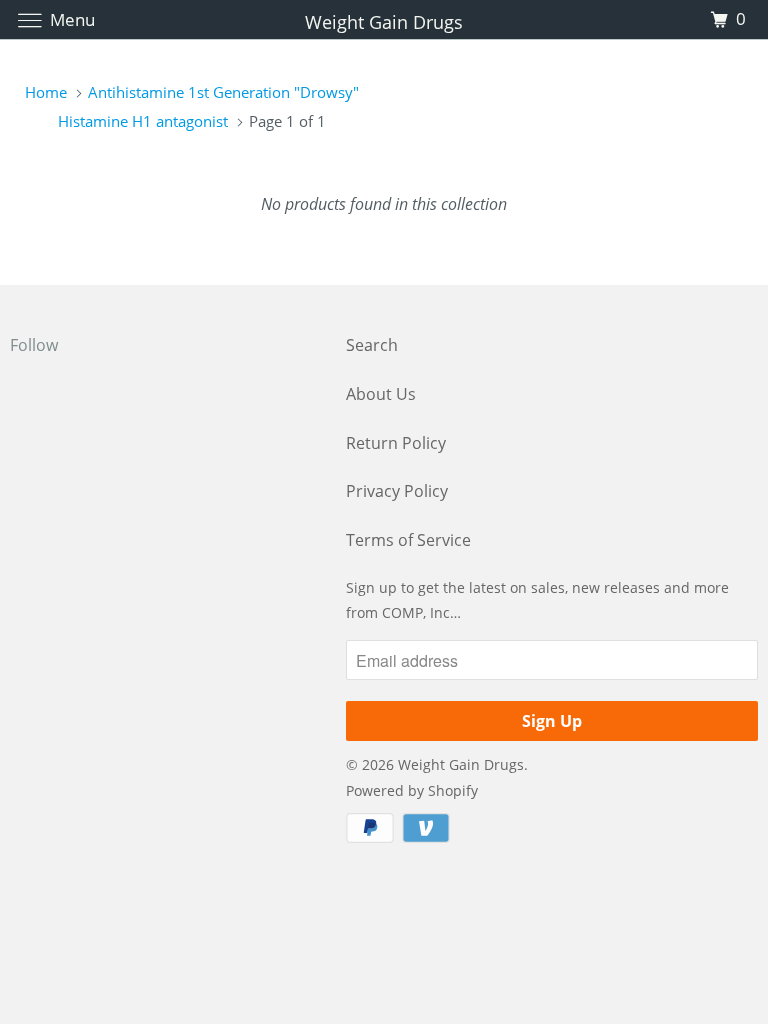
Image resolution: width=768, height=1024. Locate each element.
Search (372, 345)
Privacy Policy (397, 491)
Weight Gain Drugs (461, 764)
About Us (381, 394)
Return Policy (396, 443)
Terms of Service (408, 540)
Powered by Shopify (412, 790)
